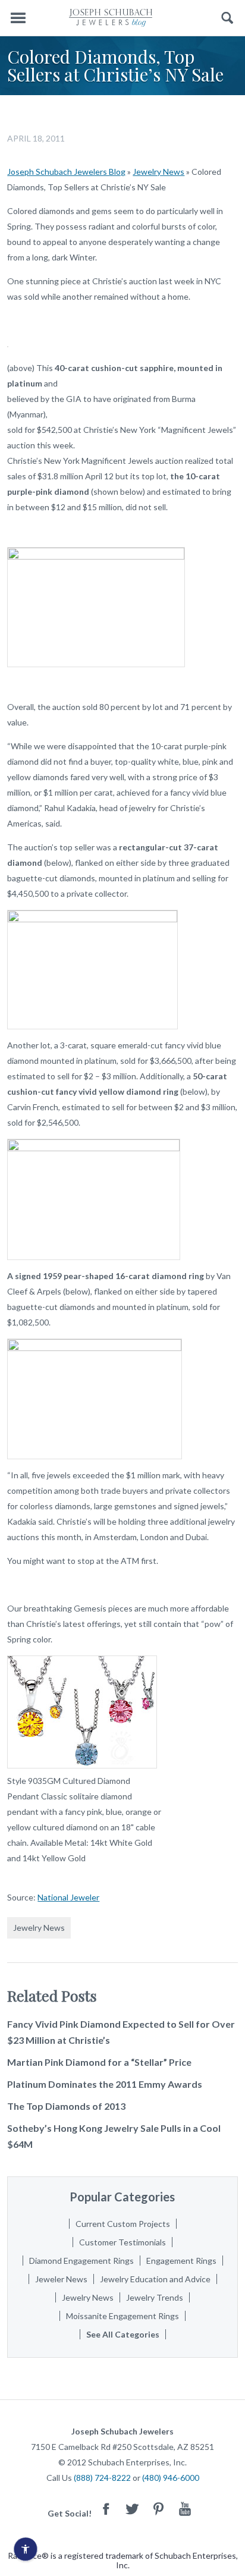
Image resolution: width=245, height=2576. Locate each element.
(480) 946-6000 (171, 2478)
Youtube (185, 2509)
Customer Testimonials (122, 2242)
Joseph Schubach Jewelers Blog (66, 172)
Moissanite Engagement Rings (122, 2316)
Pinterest (159, 2509)
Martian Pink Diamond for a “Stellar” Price (99, 2062)
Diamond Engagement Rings (81, 2261)
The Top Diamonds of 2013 (66, 2106)
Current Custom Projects (123, 2224)
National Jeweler (68, 1897)
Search (227, 18)
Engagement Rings (181, 2261)
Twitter (133, 2509)
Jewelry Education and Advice (155, 2279)
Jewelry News (158, 172)
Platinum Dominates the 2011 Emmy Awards (105, 2084)
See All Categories (123, 2334)
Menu (18, 18)
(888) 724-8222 (102, 2478)
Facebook (106, 2509)
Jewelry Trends (155, 2297)
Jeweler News (61, 2279)
